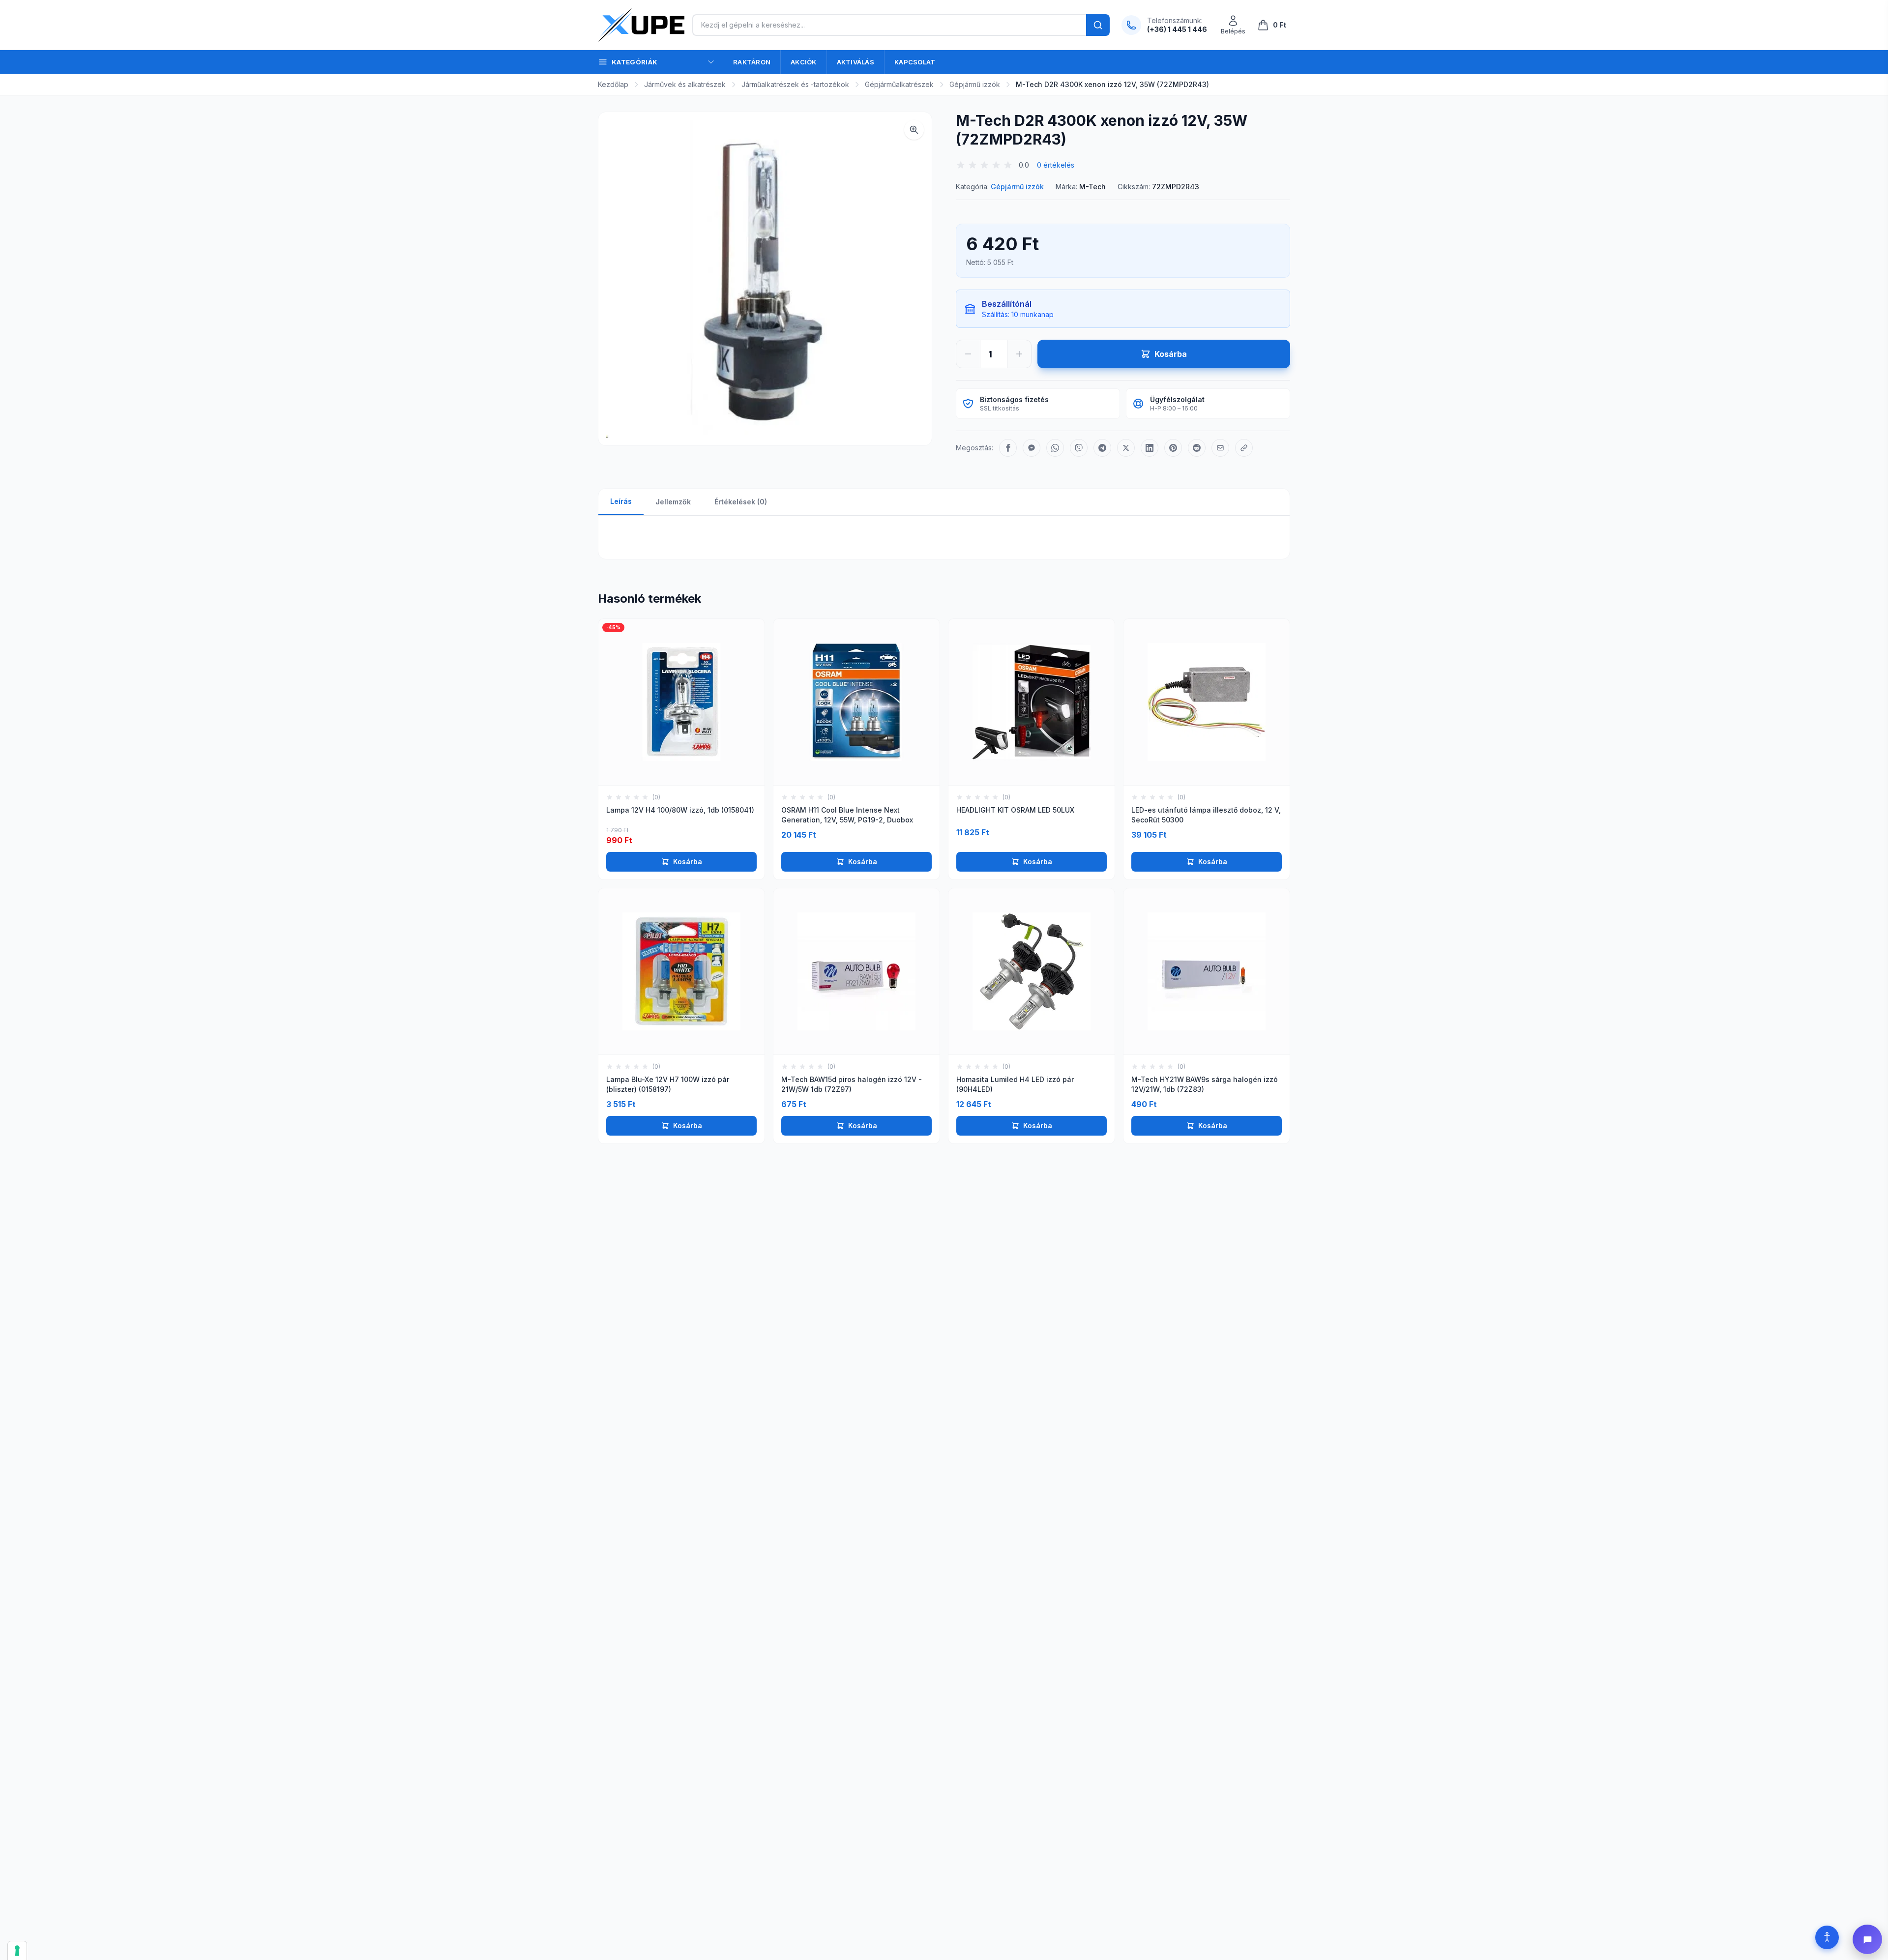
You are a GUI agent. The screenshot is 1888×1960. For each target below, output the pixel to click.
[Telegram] (1102, 448)
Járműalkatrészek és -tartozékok (795, 84)
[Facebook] (1008, 448)
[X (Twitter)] (1126, 448)
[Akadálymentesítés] (1827, 1937)
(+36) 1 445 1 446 (1177, 29)
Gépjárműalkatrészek (899, 84)
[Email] (1220, 448)
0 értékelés (1056, 165)
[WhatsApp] (1055, 448)
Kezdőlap (613, 84)
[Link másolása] (1244, 448)
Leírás (621, 501)
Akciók (804, 62)
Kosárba (688, 862)
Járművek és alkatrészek (685, 84)
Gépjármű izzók (975, 84)
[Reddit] (1197, 448)
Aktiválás (855, 62)
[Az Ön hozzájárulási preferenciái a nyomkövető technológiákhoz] (17, 1951)
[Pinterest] (1173, 448)
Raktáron (752, 62)
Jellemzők (673, 502)
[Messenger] (1032, 448)
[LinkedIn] (1150, 448)
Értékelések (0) (741, 502)
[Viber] (1079, 448)
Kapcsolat (915, 62)
